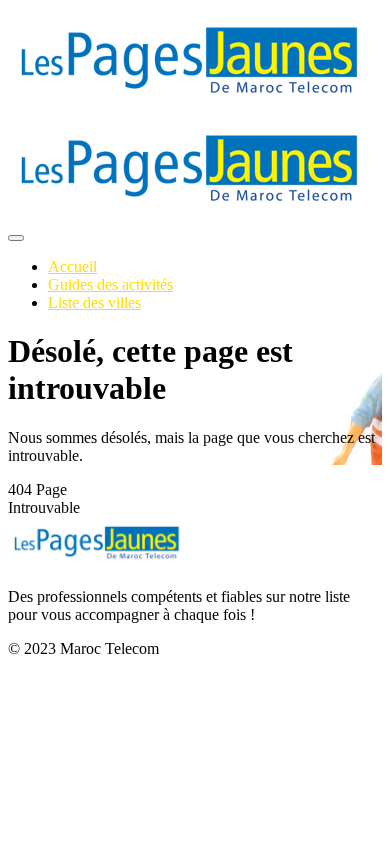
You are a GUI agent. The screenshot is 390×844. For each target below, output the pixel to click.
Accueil (72, 266)
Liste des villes (94, 302)
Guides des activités (110, 284)
